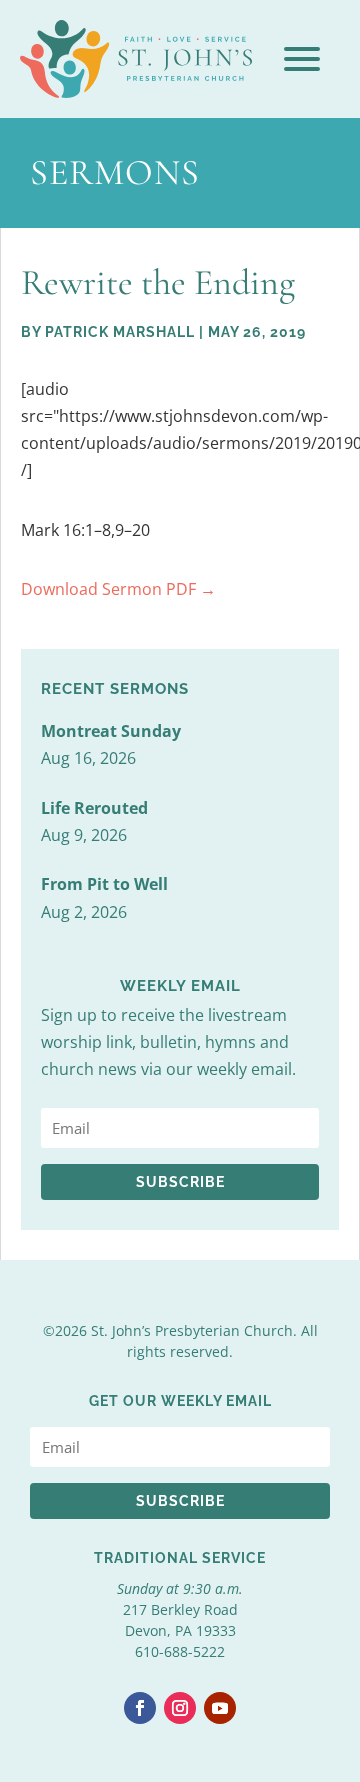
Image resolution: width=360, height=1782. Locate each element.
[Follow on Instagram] (180, 1708)
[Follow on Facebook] (140, 1708)
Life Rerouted (94, 808)
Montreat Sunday (111, 731)
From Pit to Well (104, 884)
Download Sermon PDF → (118, 589)
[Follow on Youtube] (220, 1708)
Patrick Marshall (120, 332)
